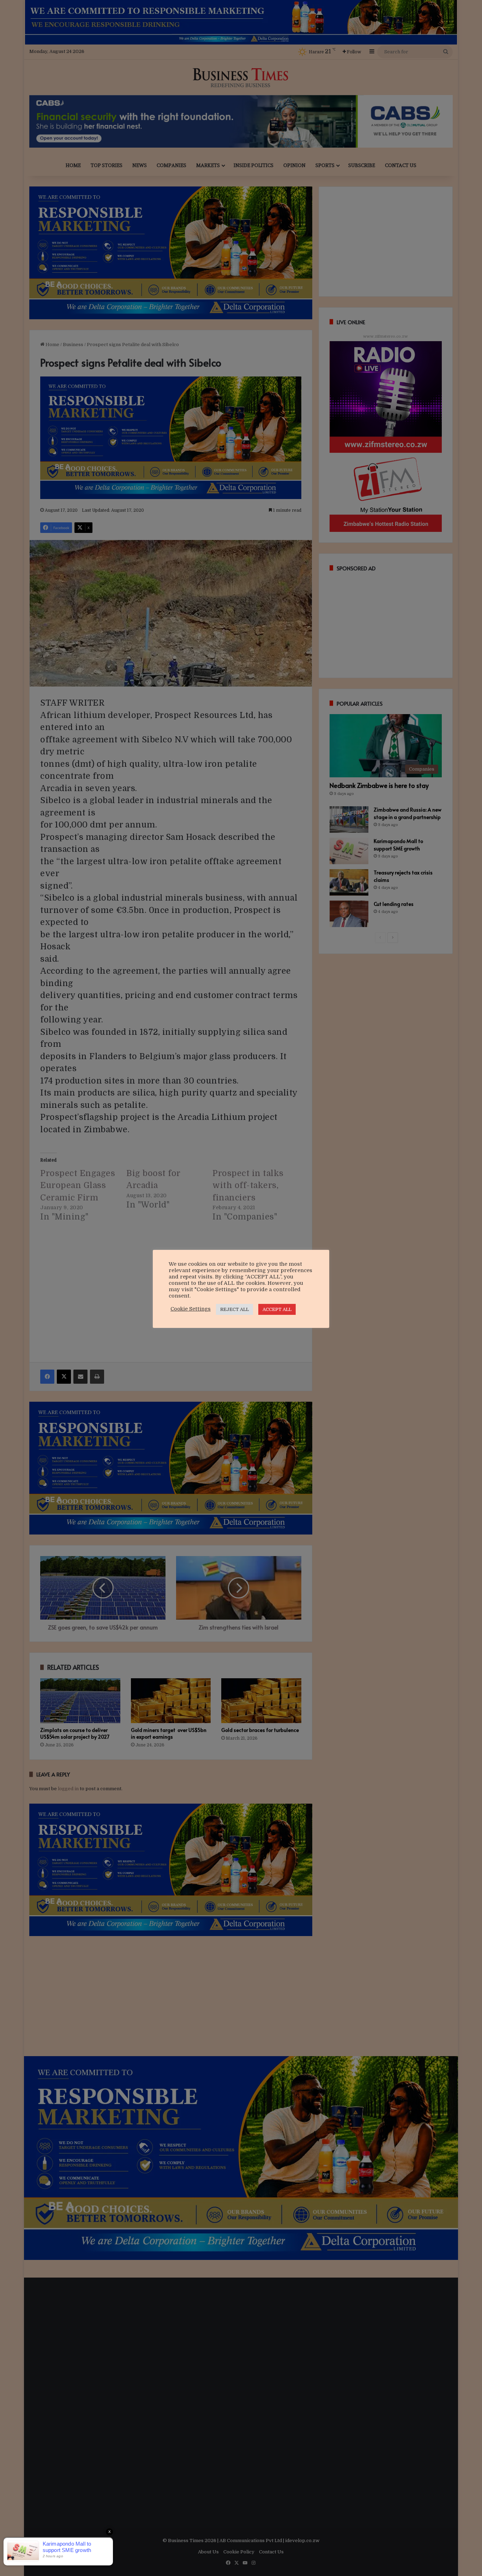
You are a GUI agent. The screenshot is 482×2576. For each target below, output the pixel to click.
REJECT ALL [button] (234, 1309)
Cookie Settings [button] (191, 1309)
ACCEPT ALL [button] (277, 1309)
